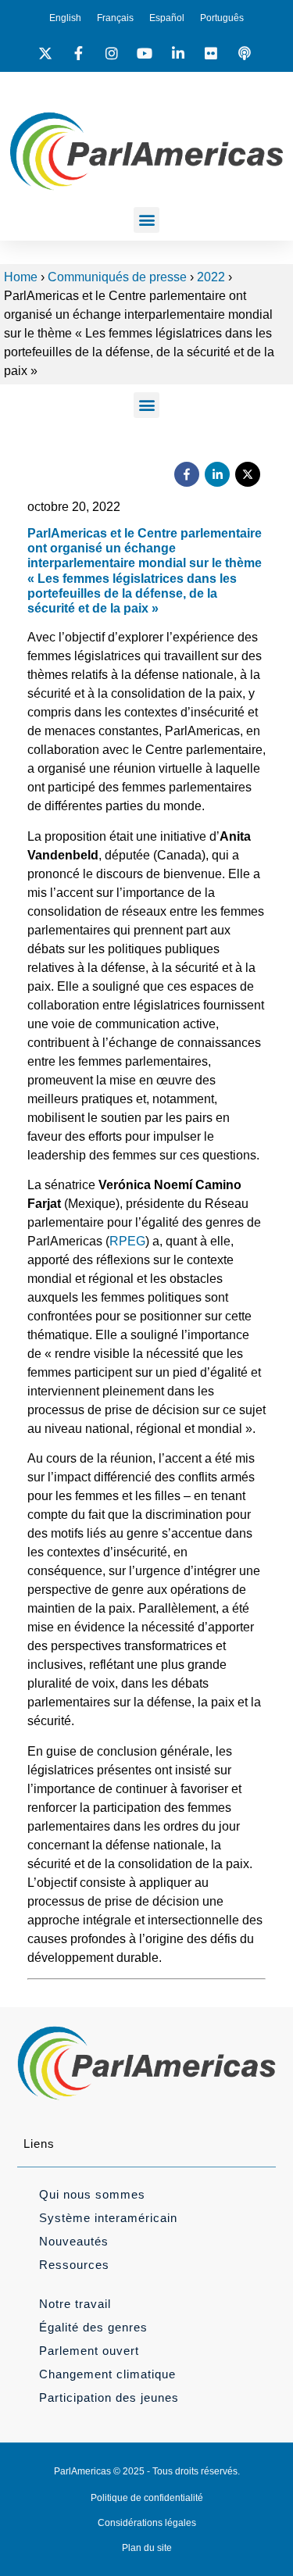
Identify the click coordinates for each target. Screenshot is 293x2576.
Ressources (74, 2265)
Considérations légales (147, 2523)
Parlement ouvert (89, 2351)
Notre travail (75, 2304)
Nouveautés (74, 2241)
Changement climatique (107, 2374)
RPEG (127, 1241)
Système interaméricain (108, 2218)
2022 (211, 277)
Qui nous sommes (92, 2194)
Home (21, 277)
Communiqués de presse (117, 277)
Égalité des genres (93, 2327)
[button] (146, 220)
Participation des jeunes (109, 2397)
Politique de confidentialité (147, 2498)
